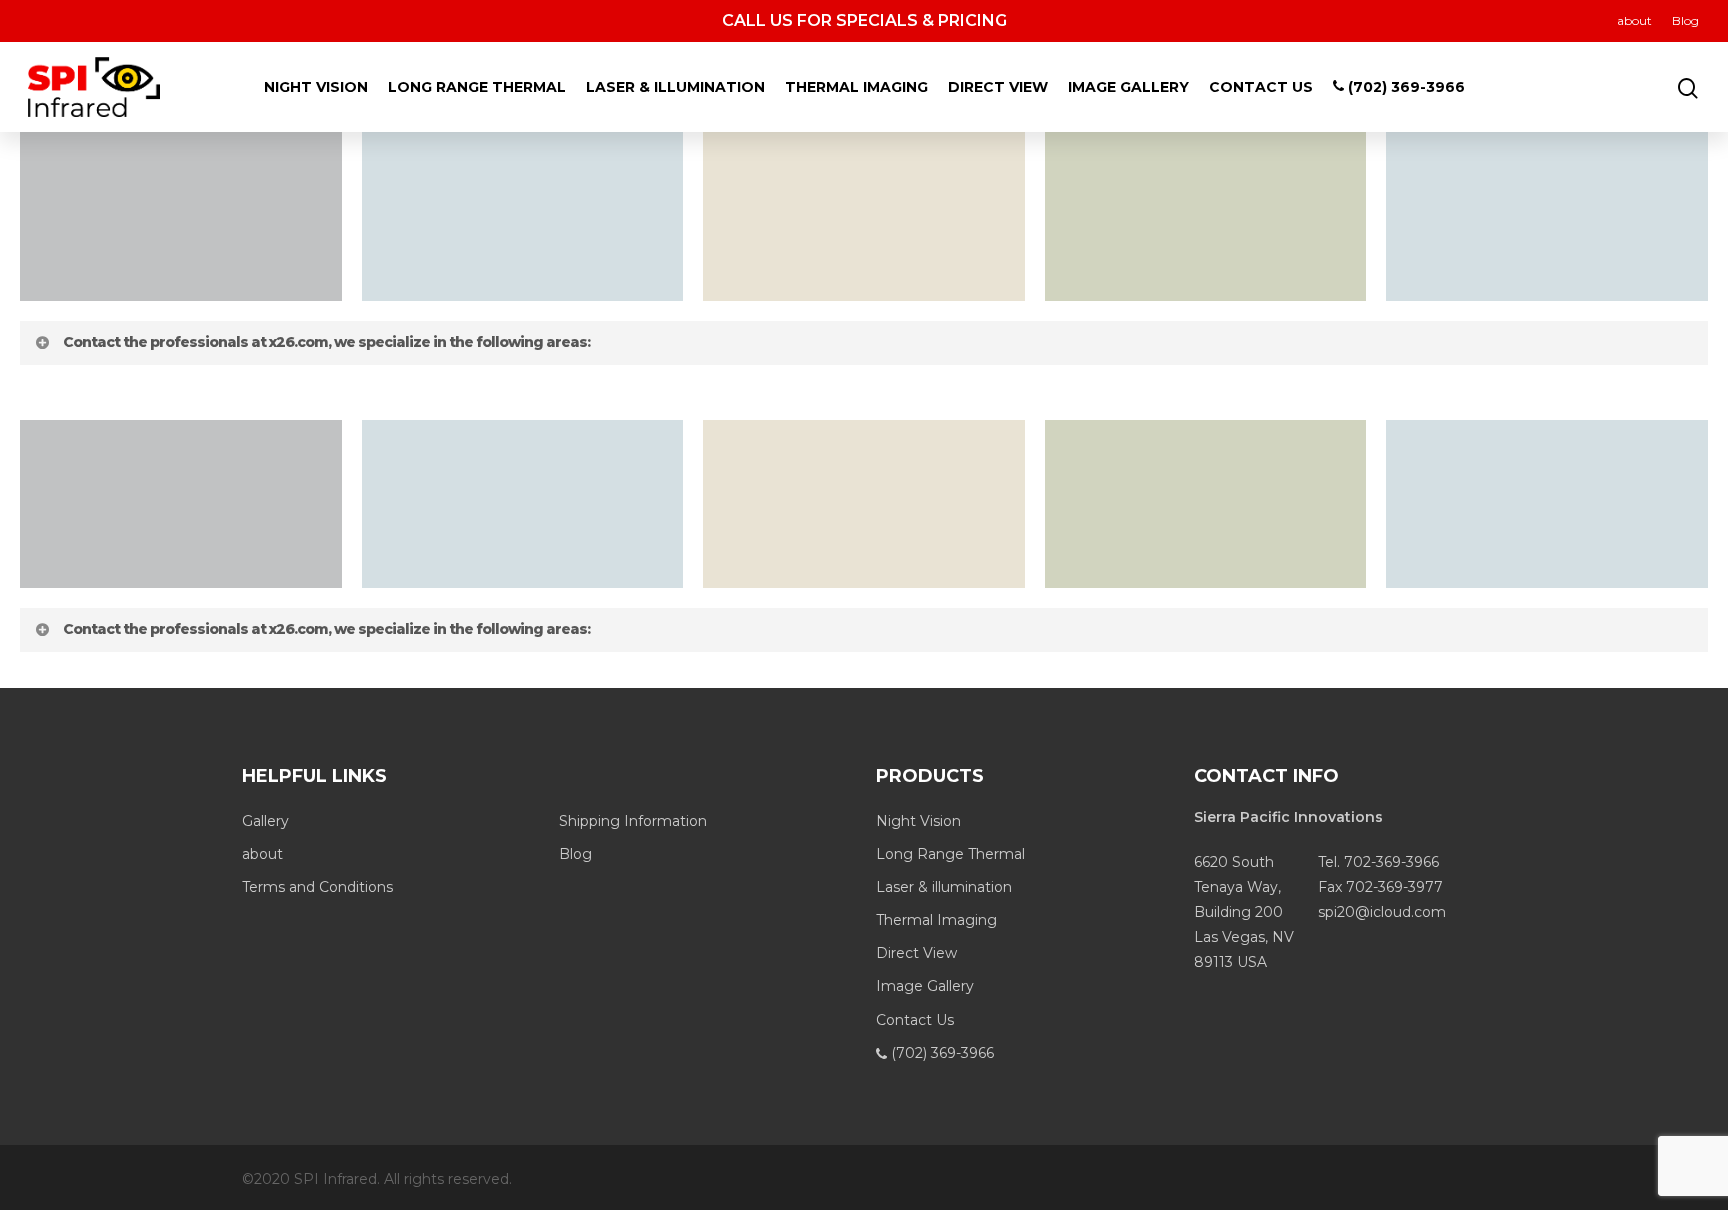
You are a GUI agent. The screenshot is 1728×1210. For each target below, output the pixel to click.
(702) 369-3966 (1404, 87)
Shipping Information (633, 821)
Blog (1685, 20)
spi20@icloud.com (1382, 912)
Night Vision (316, 87)
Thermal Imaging (856, 87)
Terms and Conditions (317, 887)
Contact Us (1261, 87)
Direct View (998, 87)
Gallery (265, 821)
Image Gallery (1128, 87)
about (1634, 20)
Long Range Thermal (477, 87)
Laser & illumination (675, 87)
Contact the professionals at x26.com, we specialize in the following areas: (326, 342)
